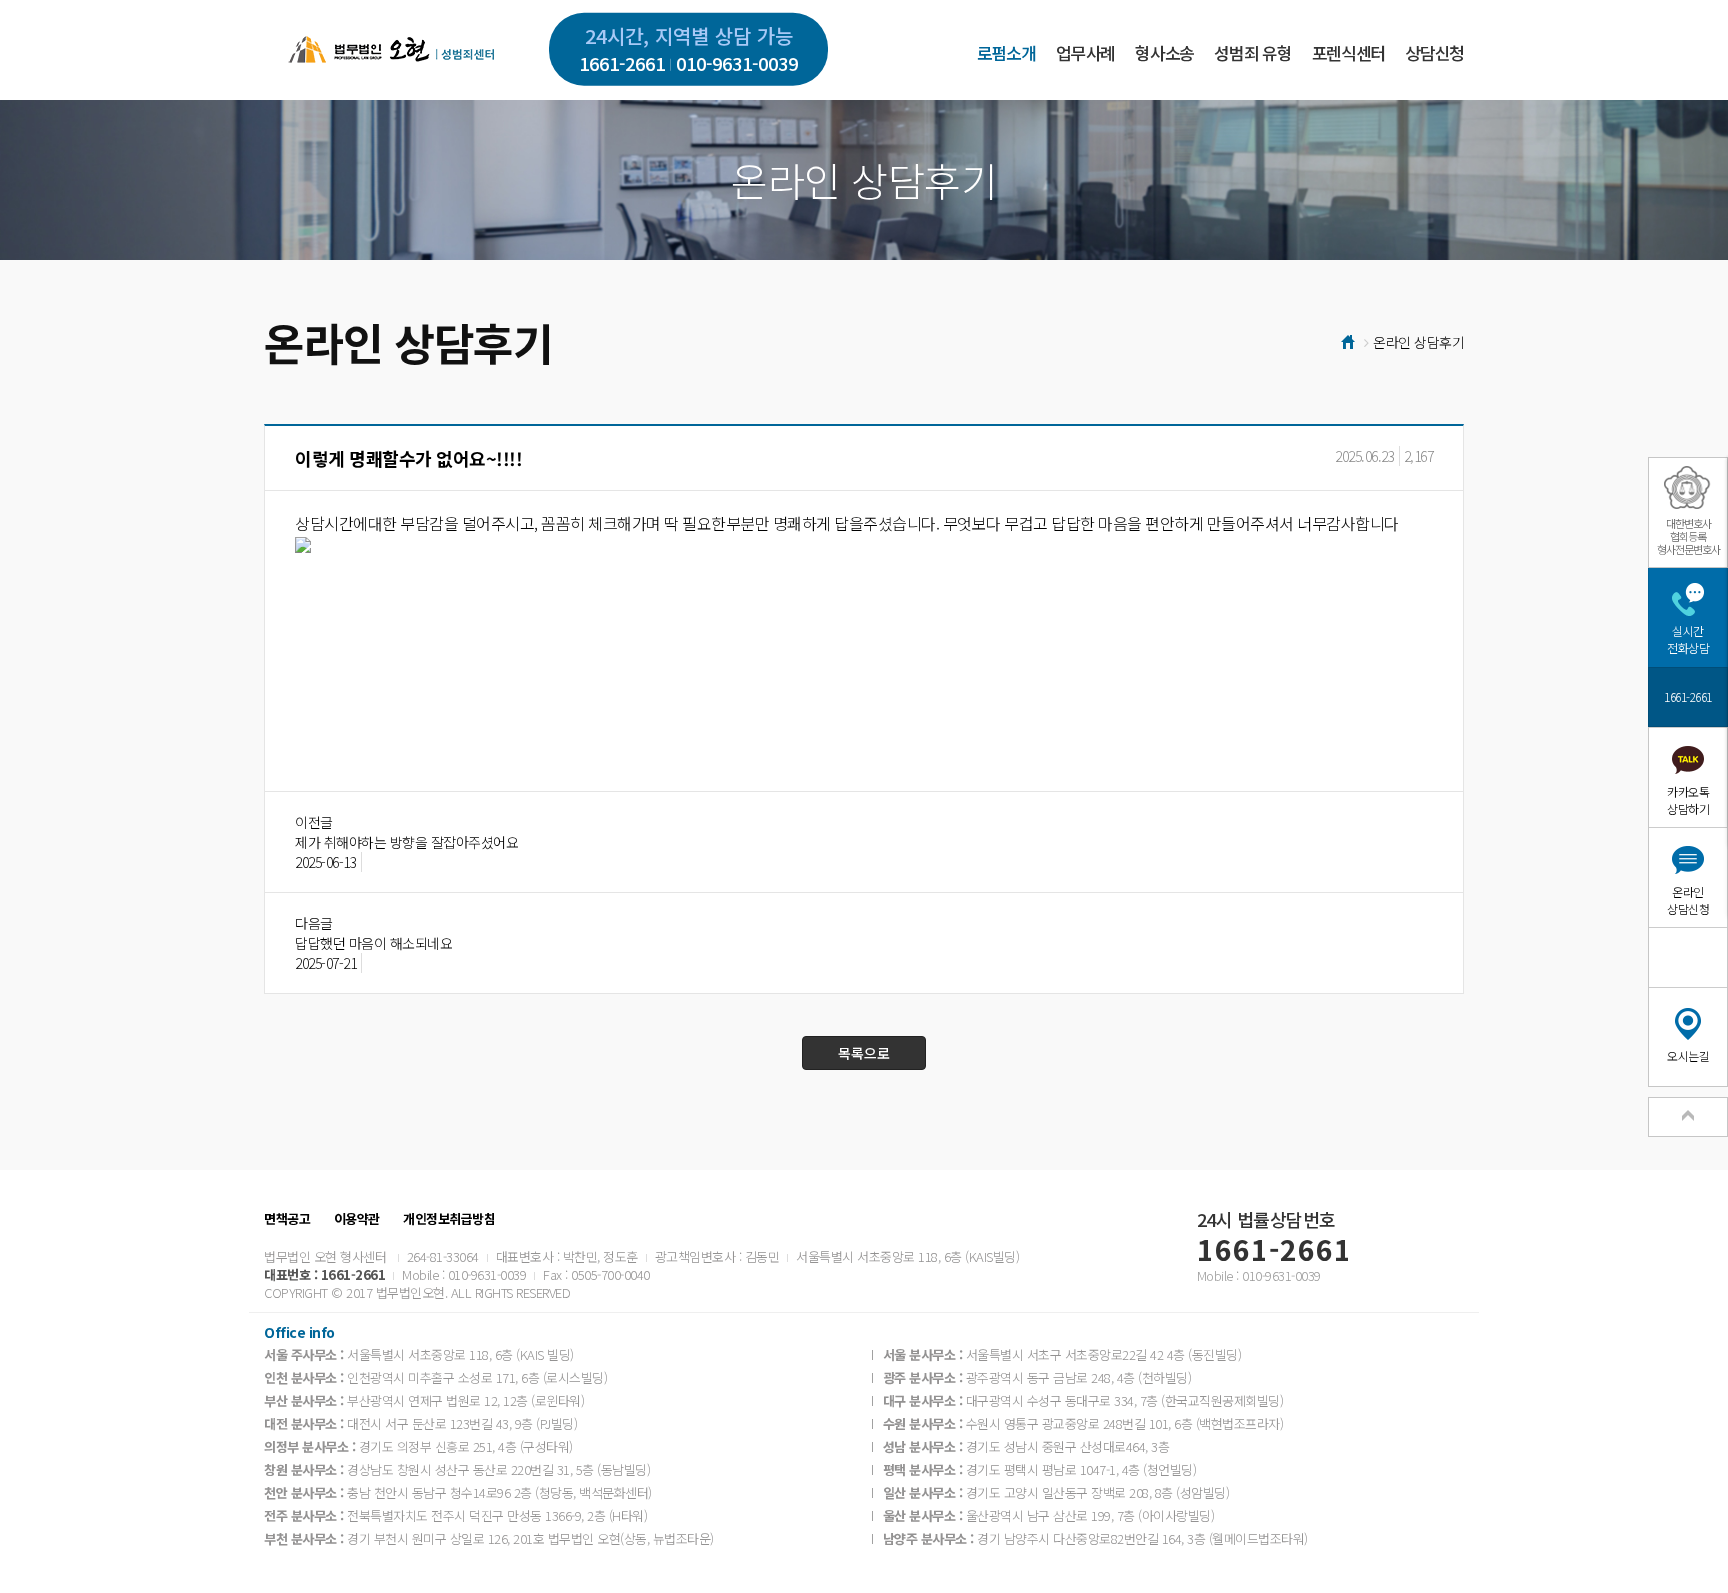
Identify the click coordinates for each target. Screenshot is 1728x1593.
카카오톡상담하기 (1688, 800)
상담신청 (1434, 52)
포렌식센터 (1348, 52)
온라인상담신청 (1688, 900)
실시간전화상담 (1688, 639)
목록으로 (864, 1053)
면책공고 (287, 1219)
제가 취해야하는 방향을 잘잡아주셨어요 (406, 842)
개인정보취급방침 (449, 1219)
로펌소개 (1006, 52)
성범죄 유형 (1252, 52)
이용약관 (357, 1219)
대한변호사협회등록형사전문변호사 (1688, 536)
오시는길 (1688, 1055)
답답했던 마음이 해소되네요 (373, 943)
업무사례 (1085, 52)
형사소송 (1164, 52)
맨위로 (1688, 1117)
